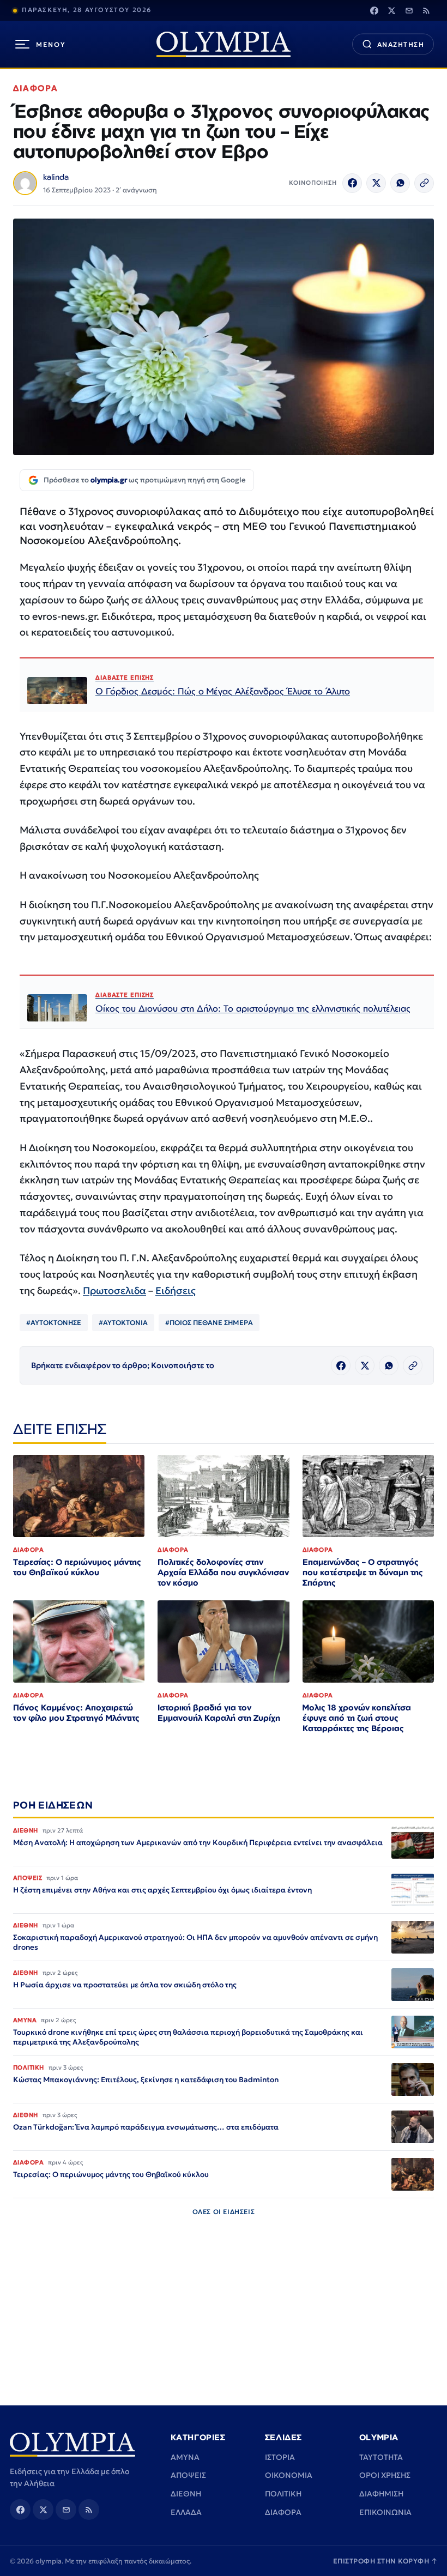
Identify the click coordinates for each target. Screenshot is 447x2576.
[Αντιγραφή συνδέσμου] (424, 183)
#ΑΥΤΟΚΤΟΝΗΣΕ (54, 1323)
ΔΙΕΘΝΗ (186, 2494)
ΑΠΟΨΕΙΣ (188, 2475)
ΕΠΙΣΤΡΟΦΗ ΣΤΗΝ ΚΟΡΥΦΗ (385, 2561)
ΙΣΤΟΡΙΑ (280, 2457)
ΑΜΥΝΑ (185, 2457)
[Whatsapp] (400, 183)
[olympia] (224, 44)
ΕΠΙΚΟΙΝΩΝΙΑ (385, 2512)
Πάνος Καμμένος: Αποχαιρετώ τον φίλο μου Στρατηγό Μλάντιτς (76, 1713)
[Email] (409, 10)
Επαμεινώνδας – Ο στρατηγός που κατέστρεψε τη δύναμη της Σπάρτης (363, 1572)
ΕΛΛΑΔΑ (186, 2512)
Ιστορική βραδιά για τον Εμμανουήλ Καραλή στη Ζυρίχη (219, 1713)
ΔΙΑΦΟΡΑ (36, 88)
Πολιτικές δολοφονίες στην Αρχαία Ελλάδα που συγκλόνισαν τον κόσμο (223, 1572)
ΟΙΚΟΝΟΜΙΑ (289, 2475)
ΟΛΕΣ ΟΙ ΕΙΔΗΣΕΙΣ (224, 2212)
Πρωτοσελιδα (114, 1290)
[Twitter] (391, 10)
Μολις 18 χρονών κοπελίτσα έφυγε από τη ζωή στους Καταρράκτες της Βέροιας (357, 1718)
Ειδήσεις (176, 1290)
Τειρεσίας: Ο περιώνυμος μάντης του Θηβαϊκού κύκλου (77, 1567)
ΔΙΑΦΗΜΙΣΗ (381, 2494)
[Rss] (426, 10)
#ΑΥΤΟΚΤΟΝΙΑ (123, 1323)
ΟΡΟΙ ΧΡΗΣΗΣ (385, 2475)
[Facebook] (374, 10)
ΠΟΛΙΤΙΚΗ (283, 2494)
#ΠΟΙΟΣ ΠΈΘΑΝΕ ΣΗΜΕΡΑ (209, 1323)
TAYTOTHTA (381, 2457)
